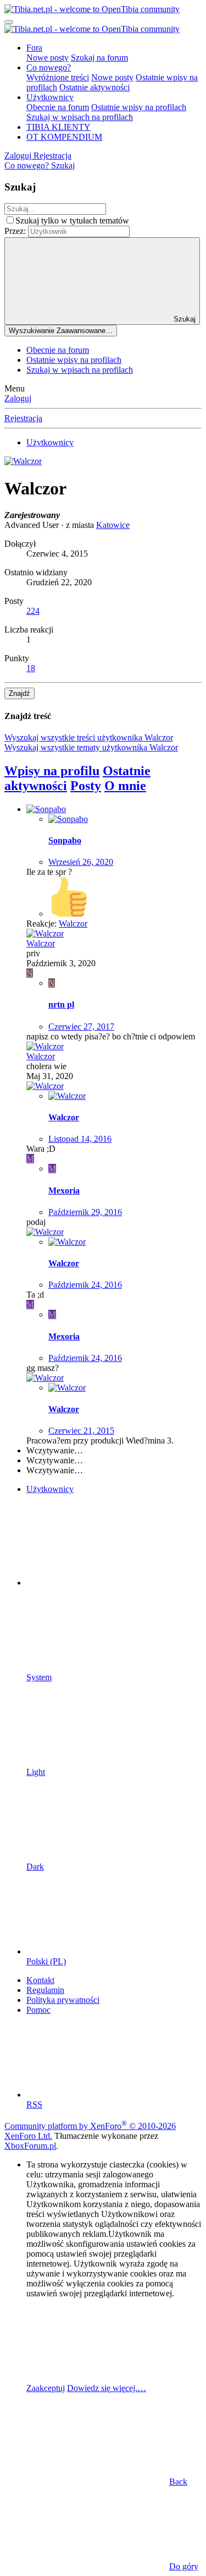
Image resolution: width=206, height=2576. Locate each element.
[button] (109, 1583)
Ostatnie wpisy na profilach (139, 107)
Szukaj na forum (99, 58)
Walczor (41, 943)
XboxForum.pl (30, 2146)
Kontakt (40, 1980)
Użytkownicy (50, 97)
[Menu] (9, 22)
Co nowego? (49, 67)
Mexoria (64, 1191)
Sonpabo (65, 840)
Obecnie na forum (58, 107)
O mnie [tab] (125, 786)
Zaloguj (18, 398)
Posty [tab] (86, 786)
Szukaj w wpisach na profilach (80, 117)
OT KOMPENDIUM (64, 137)
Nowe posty (48, 58)
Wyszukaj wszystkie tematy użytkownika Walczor (91, 747)
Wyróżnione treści (58, 77)
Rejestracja (23, 418)
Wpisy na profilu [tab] (52, 771)
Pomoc (38, 2010)
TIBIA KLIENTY (59, 127)
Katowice (113, 525)
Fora (34, 48)
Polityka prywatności (63, 2000)
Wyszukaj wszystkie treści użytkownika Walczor (89, 737)
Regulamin (45, 1990)
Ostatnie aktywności (94, 87)
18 (31, 668)
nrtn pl (61, 1004)
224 (33, 611)
